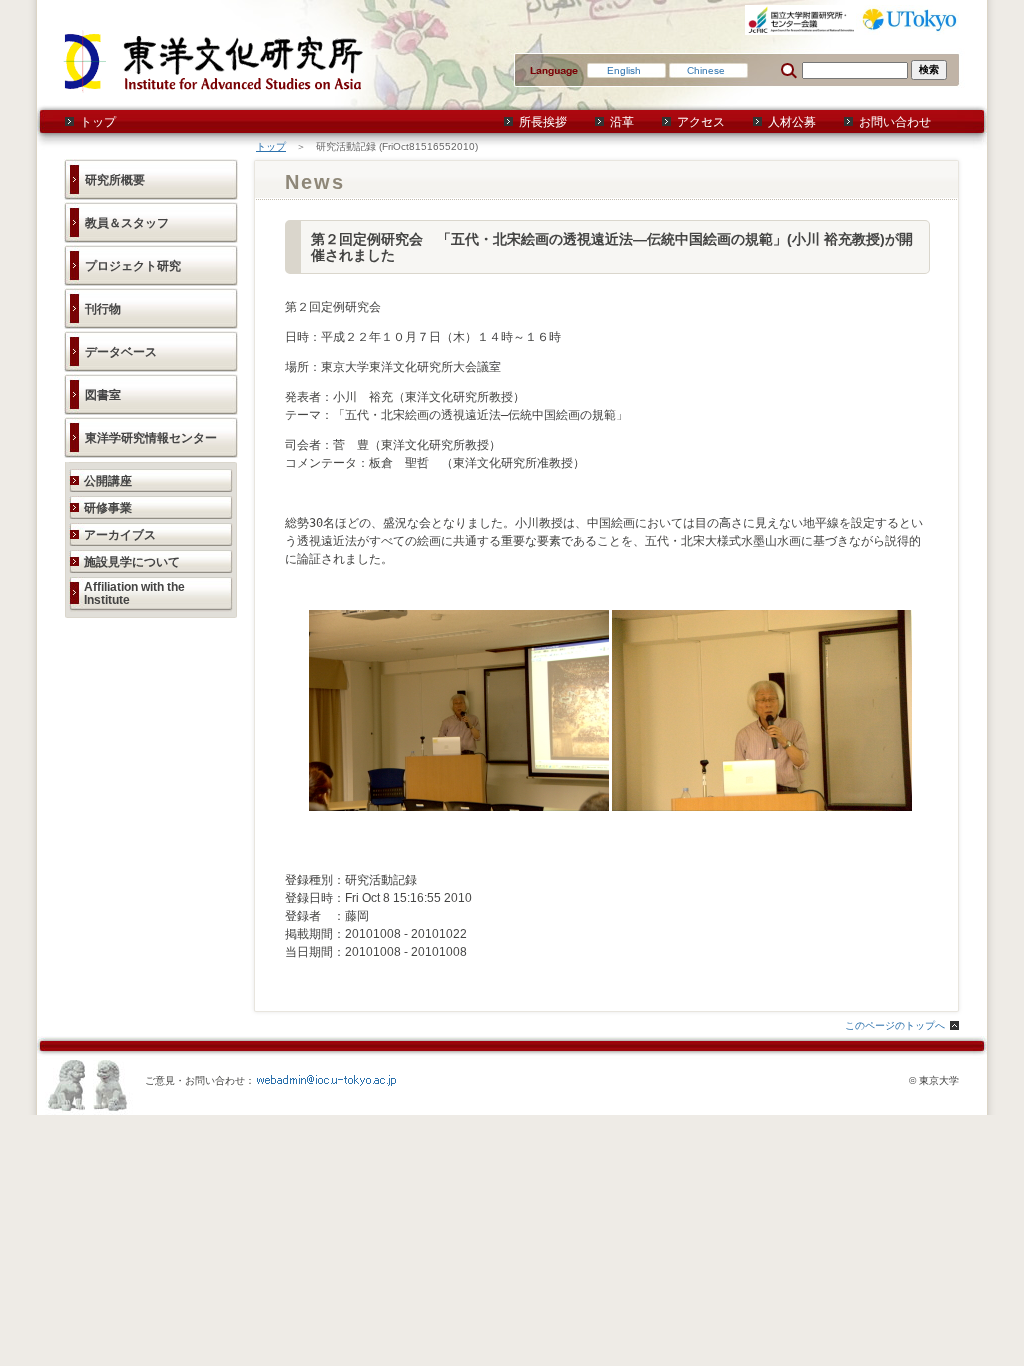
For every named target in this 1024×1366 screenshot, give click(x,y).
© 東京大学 (934, 1080)
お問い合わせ (895, 122)
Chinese (706, 70)
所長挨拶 (543, 122)
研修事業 (108, 508)
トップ (98, 122)
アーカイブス (120, 535)
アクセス (701, 122)
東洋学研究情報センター (151, 438)
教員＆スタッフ (127, 223)
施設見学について (132, 562)
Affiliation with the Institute (134, 593)
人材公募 (792, 122)
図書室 (103, 395)
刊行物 (103, 309)
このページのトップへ (895, 1025)
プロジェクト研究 (133, 266)
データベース (121, 352)
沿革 (622, 122)
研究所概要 (115, 180)
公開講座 (108, 481)
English (624, 70)
